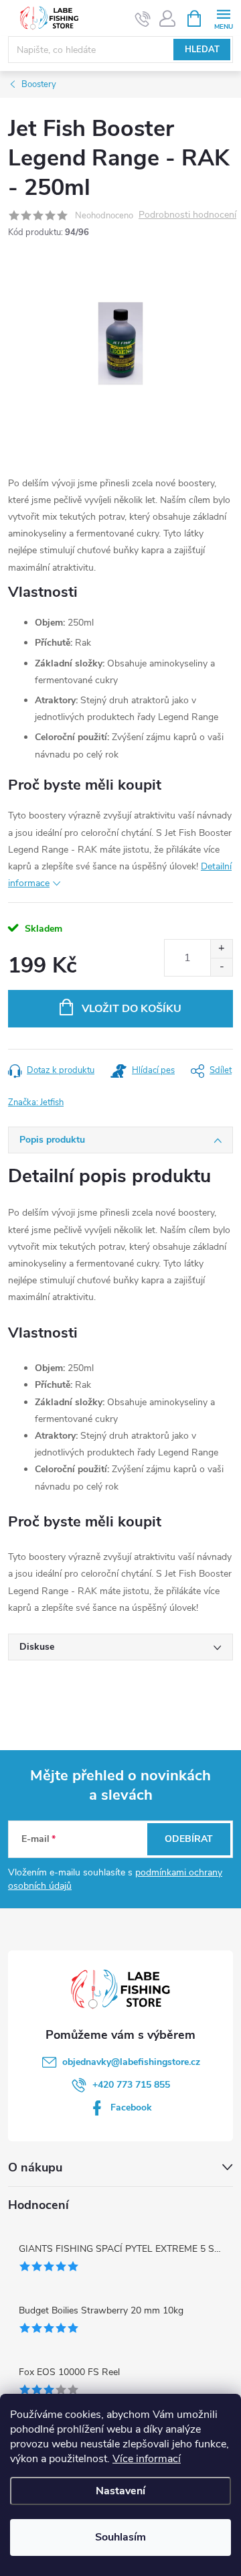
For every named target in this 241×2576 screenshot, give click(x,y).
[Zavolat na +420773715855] (143, 19)
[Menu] (223, 18)
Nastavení (120, 2491)
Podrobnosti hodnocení (187, 215)
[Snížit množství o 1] (221, 967)
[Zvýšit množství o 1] (221, 949)
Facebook (131, 2107)
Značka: (36, 1102)
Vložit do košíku (132, 1009)
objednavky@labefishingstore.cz (131, 2062)
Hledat (202, 50)
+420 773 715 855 (131, 2085)
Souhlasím (120, 2537)
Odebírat (189, 1839)
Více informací (147, 2459)
